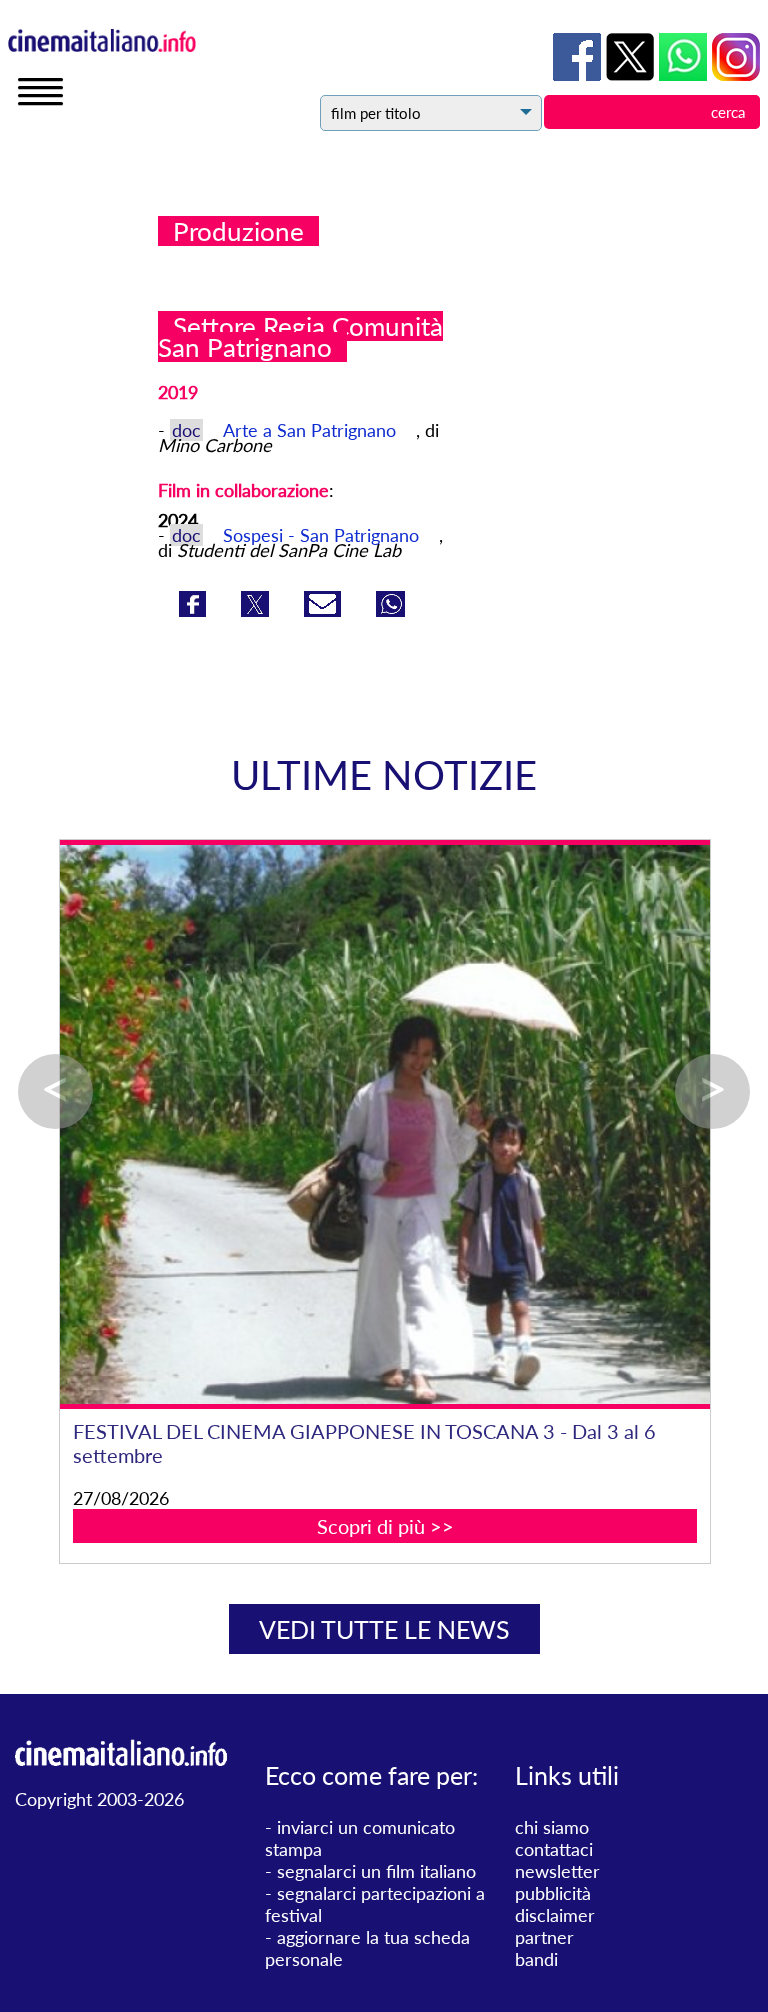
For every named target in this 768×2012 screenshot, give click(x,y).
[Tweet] (257, 610)
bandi (536, 1959)
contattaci (554, 1849)
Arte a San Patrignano (312, 430)
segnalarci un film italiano (376, 1871)
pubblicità (553, 1893)
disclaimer (555, 1915)
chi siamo (552, 1827)
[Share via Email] (325, 610)
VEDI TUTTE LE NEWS (384, 1629)
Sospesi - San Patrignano (321, 535)
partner (544, 1937)
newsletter (557, 1871)
